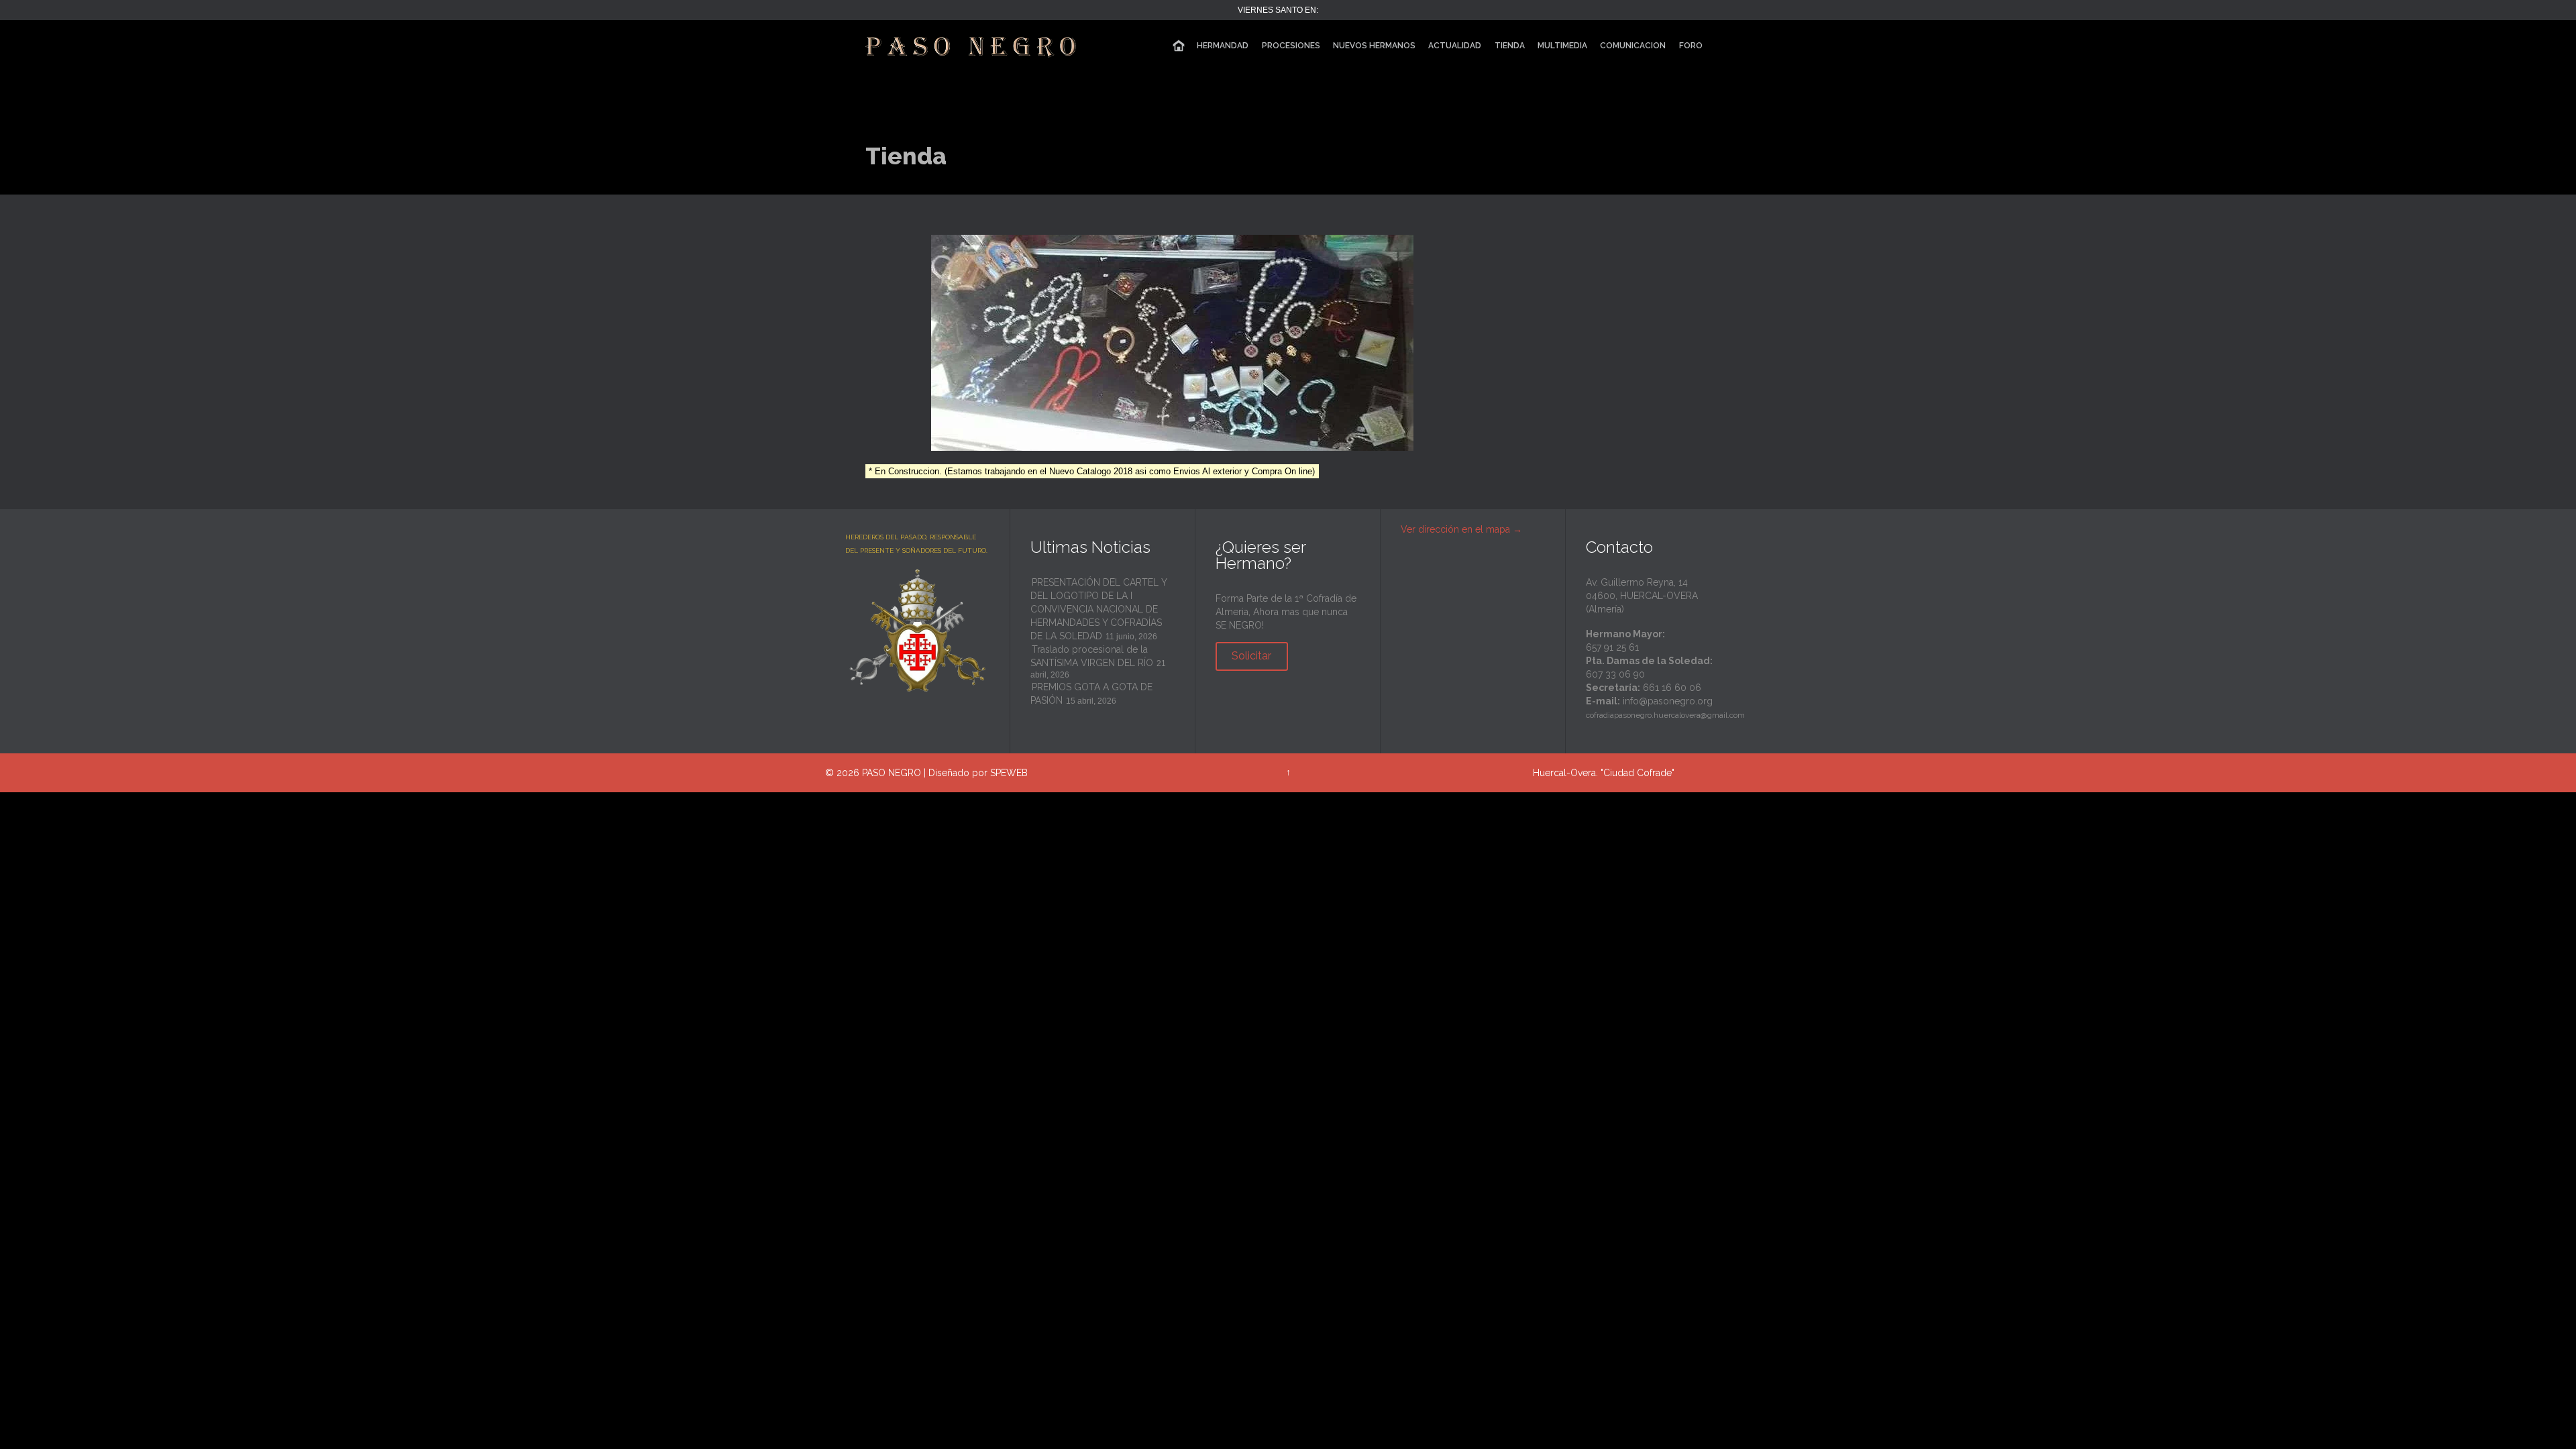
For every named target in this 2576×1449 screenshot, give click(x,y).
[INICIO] (1179, 46)
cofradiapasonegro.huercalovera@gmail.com (1665, 715)
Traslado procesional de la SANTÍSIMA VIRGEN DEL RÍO (1092, 656)
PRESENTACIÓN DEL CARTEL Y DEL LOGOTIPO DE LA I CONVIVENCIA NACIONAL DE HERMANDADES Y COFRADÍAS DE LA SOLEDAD (1098, 609)
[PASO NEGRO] (972, 45)
